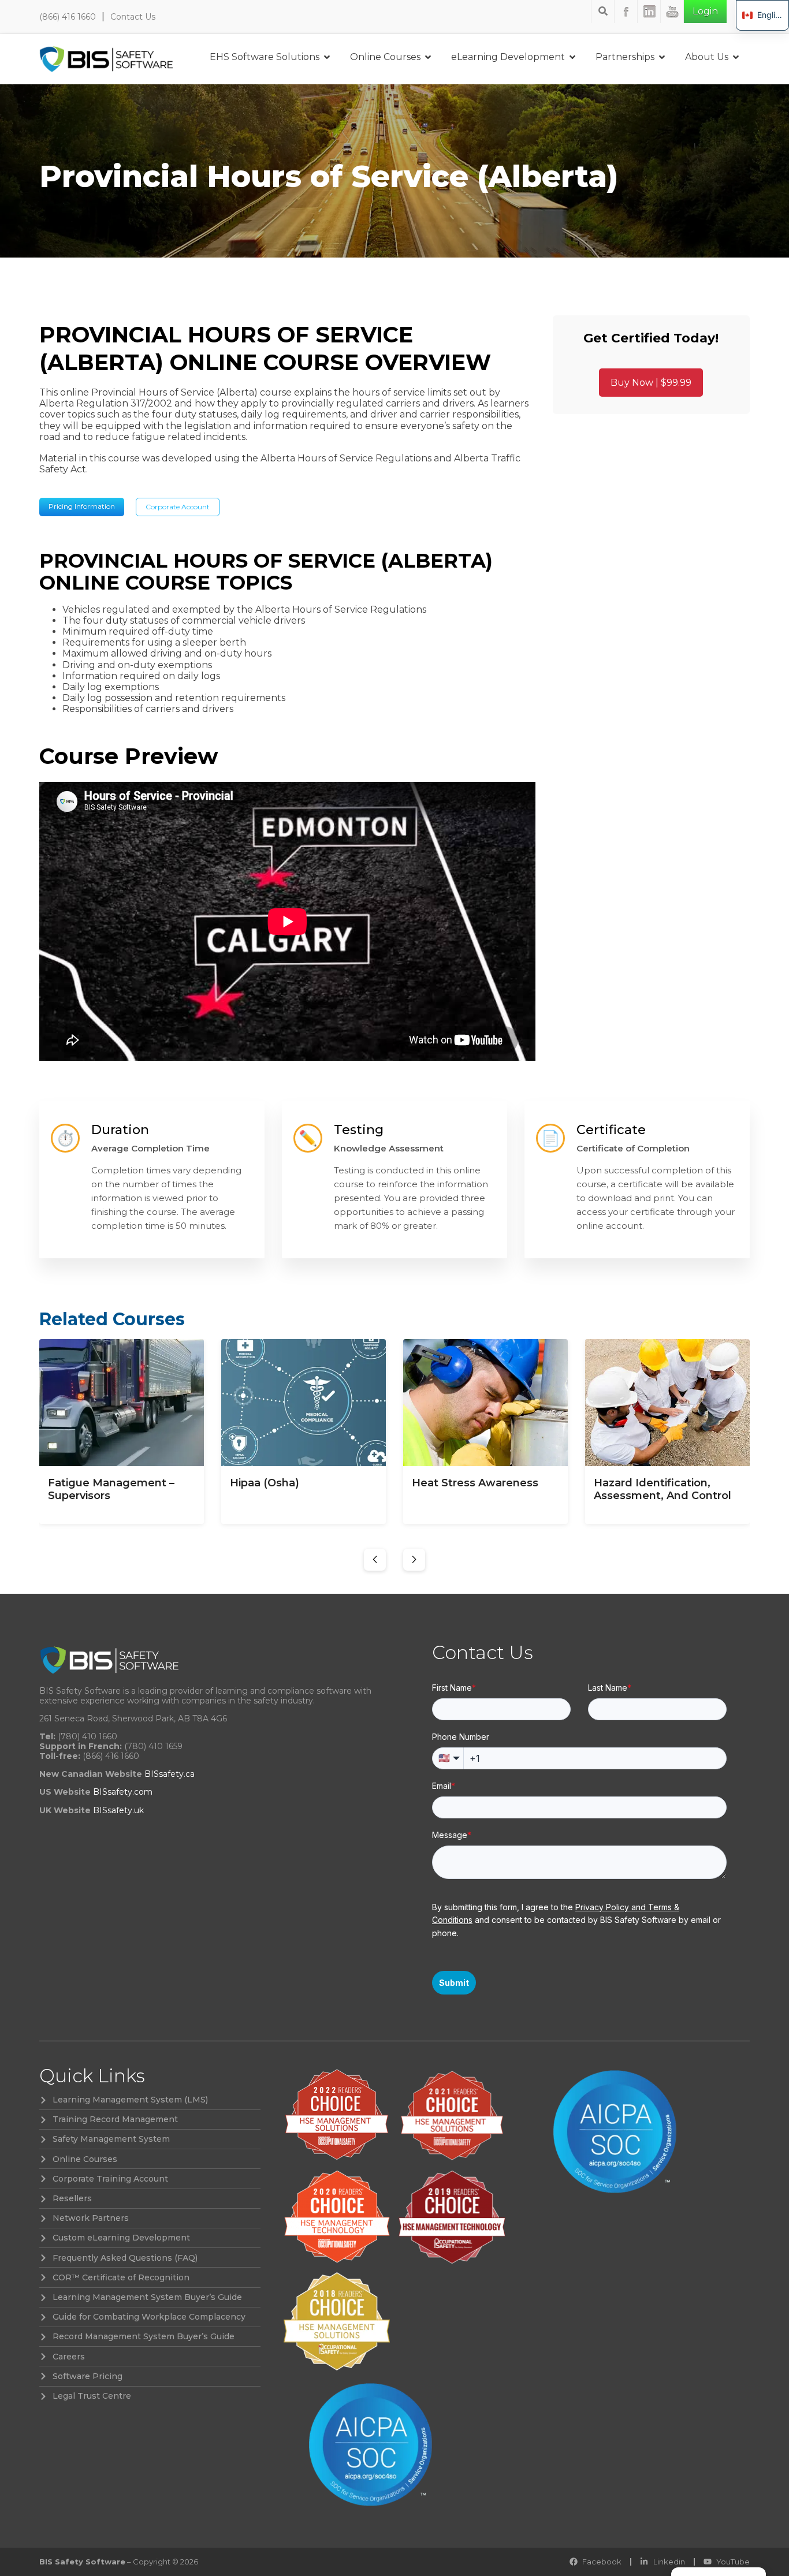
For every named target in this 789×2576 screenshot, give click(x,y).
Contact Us (133, 17)
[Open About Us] (736, 57)
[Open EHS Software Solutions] (327, 57)
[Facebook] (626, 12)
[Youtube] (672, 12)
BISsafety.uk (118, 1810)
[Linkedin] (649, 12)
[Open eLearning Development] (572, 57)
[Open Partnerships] (662, 57)
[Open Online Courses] (428, 57)
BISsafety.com (123, 1792)
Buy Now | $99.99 (651, 383)
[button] (375, 1560)
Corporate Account (178, 507)
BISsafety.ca (170, 1774)
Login (705, 11)
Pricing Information (82, 506)
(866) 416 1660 (68, 17)
